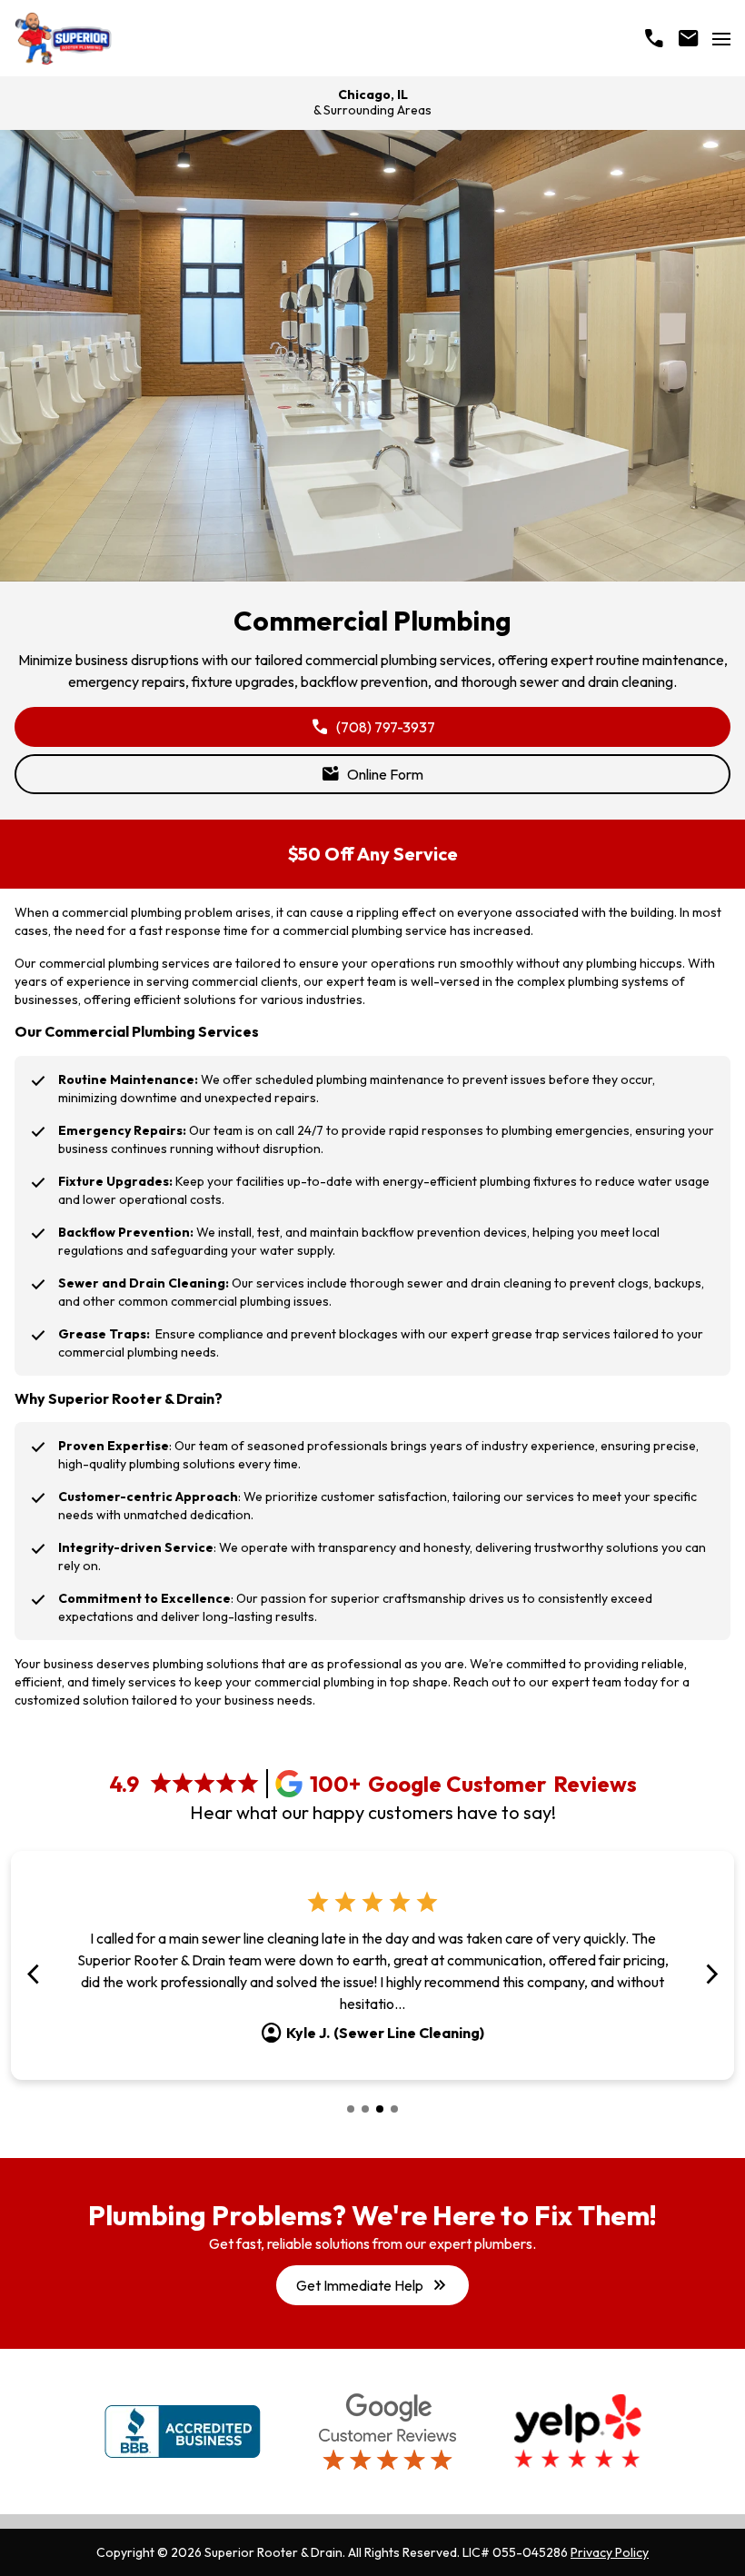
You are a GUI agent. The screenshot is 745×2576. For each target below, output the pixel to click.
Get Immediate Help (372, 2285)
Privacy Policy (610, 2552)
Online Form (372, 774)
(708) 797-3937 (373, 727)
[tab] (351, 2109)
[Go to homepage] (63, 38)
